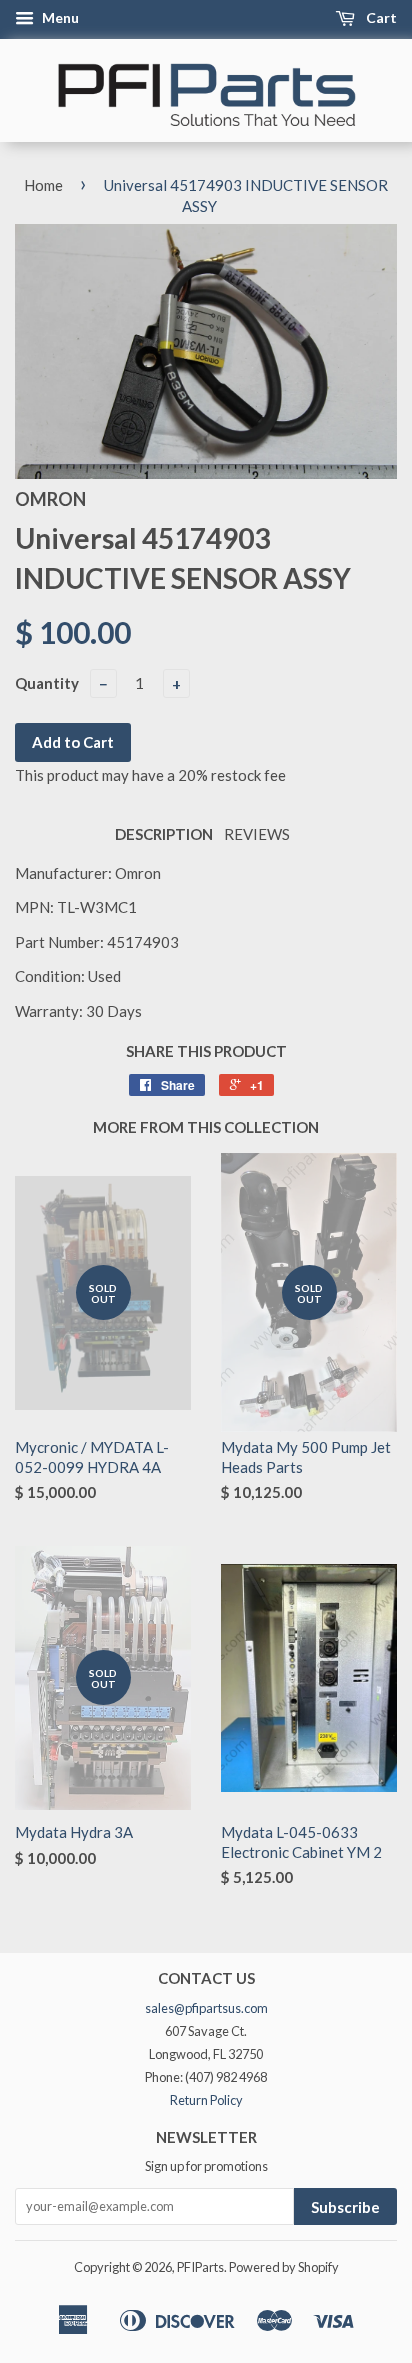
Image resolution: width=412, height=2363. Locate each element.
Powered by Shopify (284, 2267)
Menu (59, 17)
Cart (380, 17)
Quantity (47, 683)
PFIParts (200, 2267)
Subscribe (345, 2207)
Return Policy (206, 2100)
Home (43, 185)
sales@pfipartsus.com (206, 2008)
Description (164, 834)
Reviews (257, 834)
